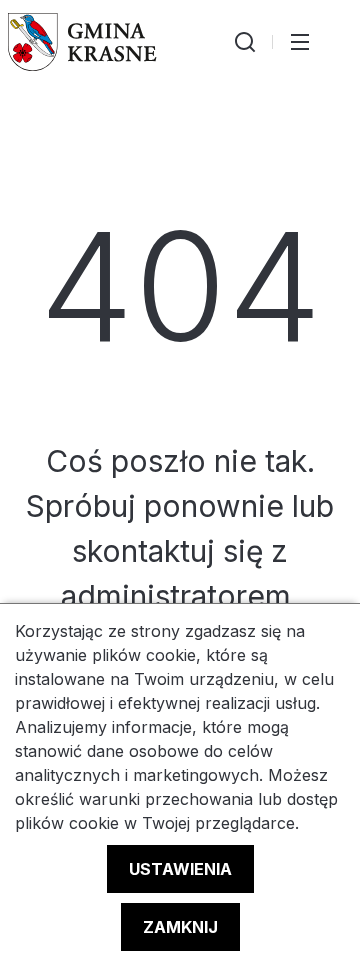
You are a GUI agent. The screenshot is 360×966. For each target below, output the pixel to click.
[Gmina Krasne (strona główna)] (82, 42)
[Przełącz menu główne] (300, 42)
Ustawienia (180, 869)
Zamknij (180, 927)
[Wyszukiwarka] (245, 42)
